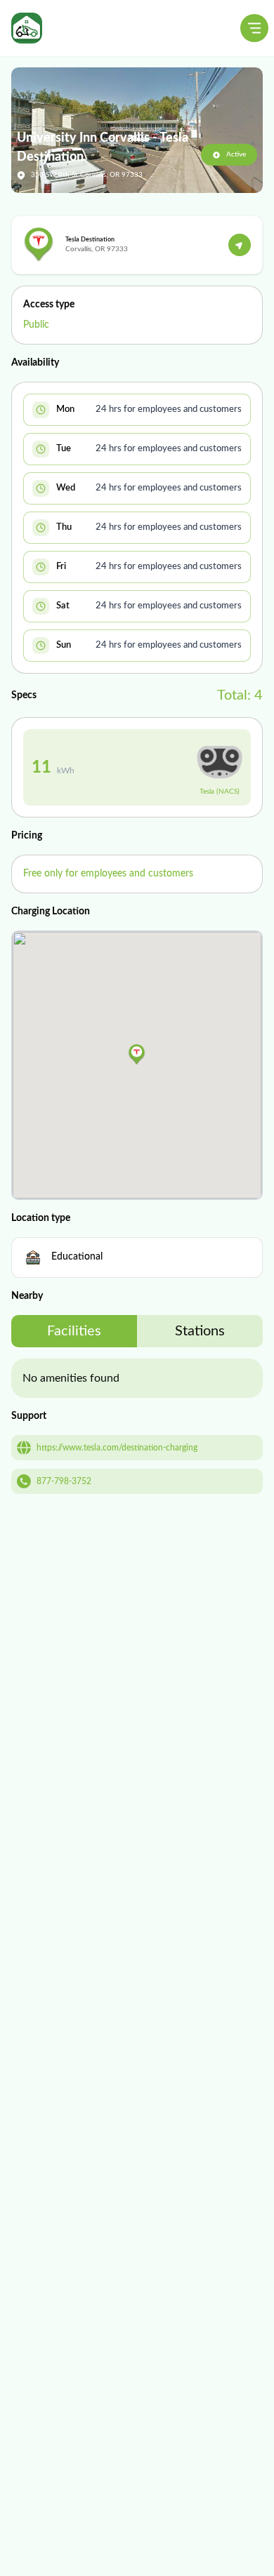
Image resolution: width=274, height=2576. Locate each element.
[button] (137, 1055)
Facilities (74, 1331)
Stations (200, 1331)
